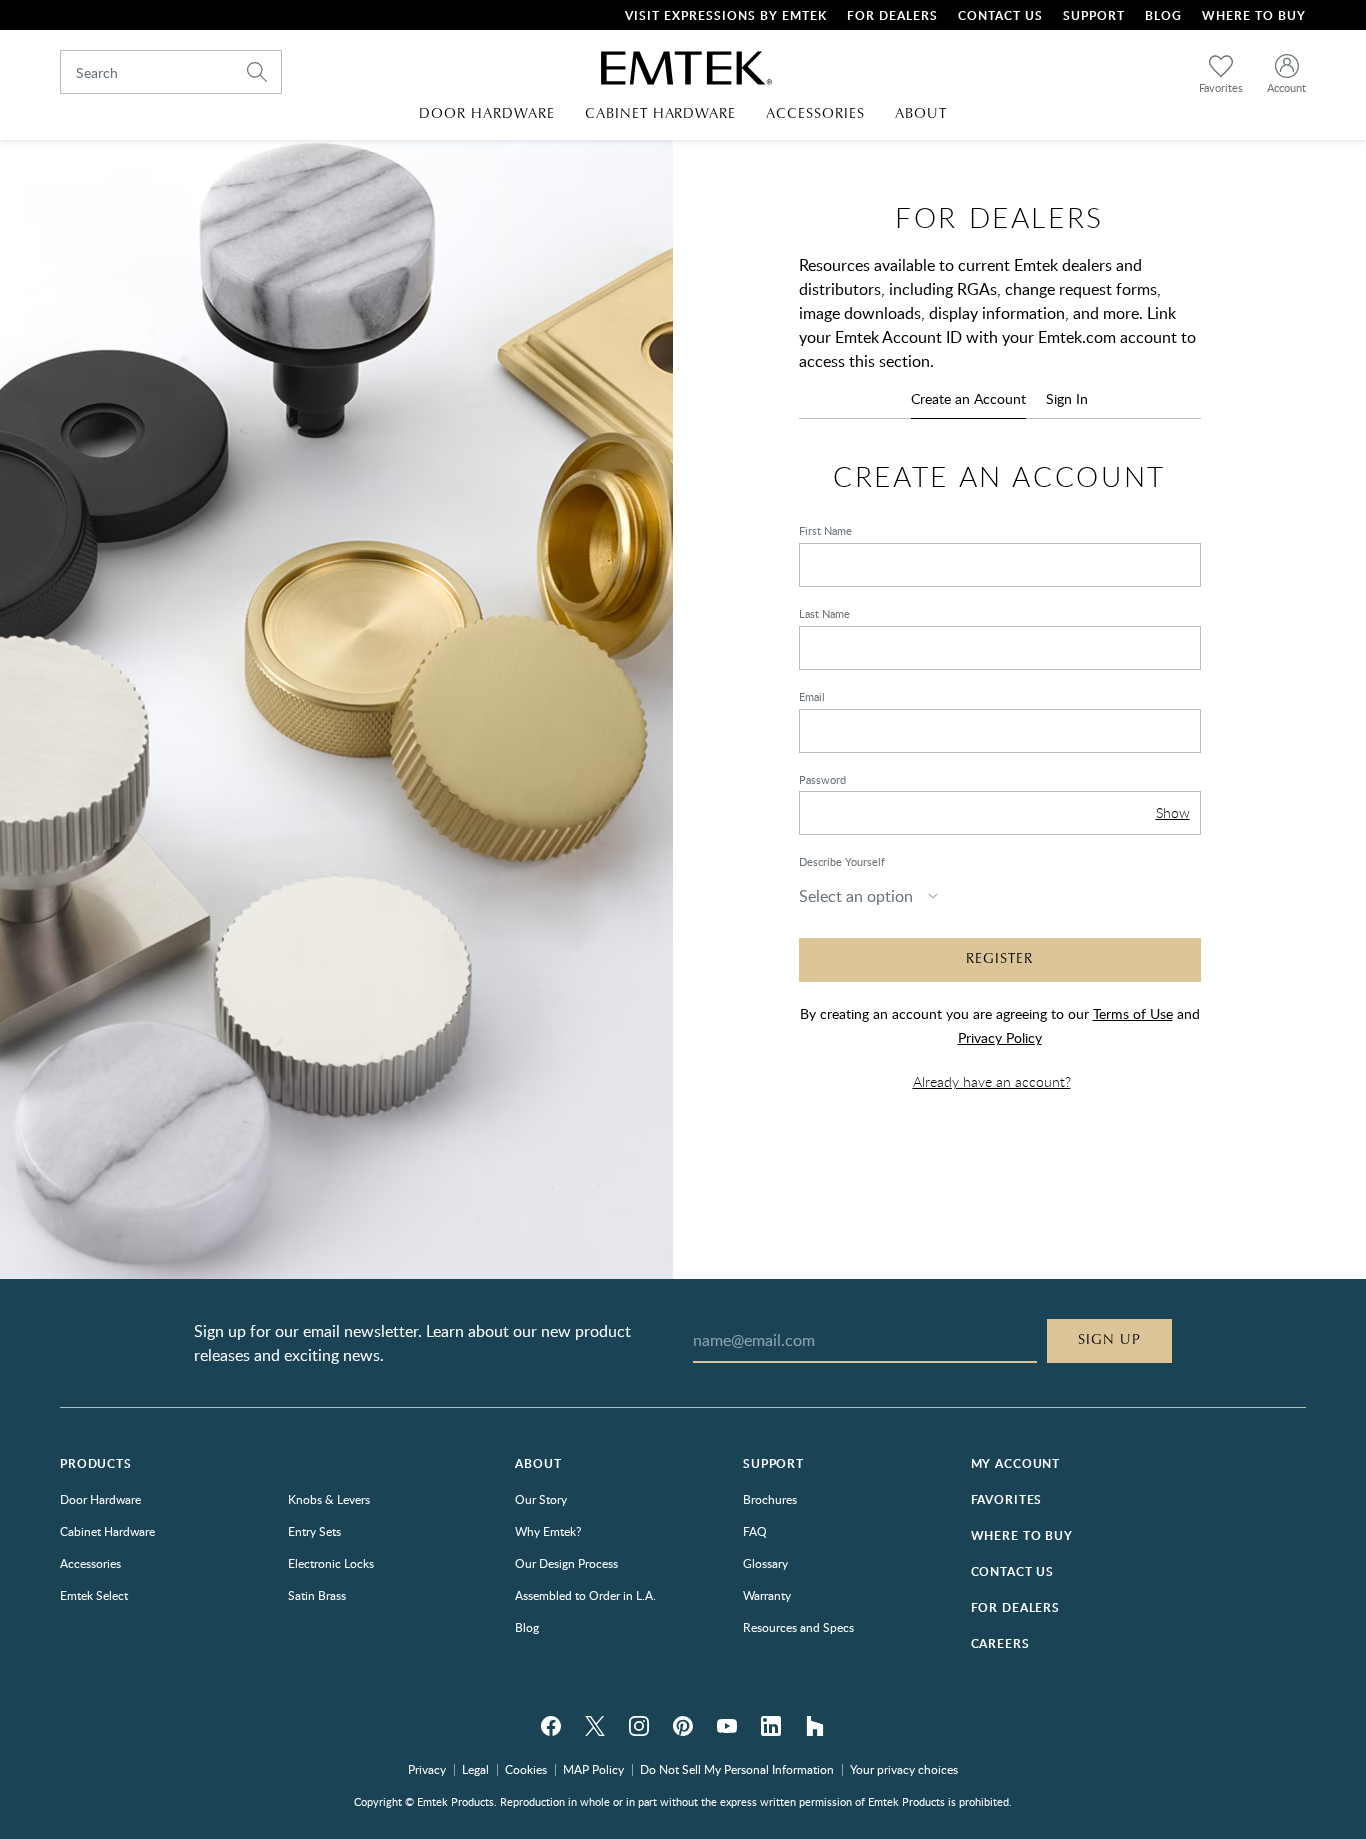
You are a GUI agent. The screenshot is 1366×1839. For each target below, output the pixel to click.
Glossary (765, 1563)
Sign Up (1109, 1340)
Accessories (90, 1563)
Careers (1000, 1643)
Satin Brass (317, 1595)
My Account (1015, 1463)
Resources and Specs (798, 1627)
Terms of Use (1133, 1013)
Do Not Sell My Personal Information (737, 1769)
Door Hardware (100, 1499)
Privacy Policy (1000, 1037)
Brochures (770, 1499)
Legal (475, 1769)
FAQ (755, 1531)
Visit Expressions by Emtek (726, 15)
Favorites (1007, 1499)
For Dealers (892, 15)
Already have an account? (992, 1081)
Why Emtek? (548, 1531)
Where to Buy (1022, 1535)
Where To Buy (1254, 15)
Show (1173, 812)
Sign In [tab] (1067, 398)
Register (999, 959)
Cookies (526, 1769)
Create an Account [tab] (968, 398)
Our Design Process (566, 1563)
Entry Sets (314, 1531)
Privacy (427, 1769)
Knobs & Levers (329, 1499)
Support (1094, 15)
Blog (1163, 15)
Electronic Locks (331, 1563)
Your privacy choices (904, 1769)
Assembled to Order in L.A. (585, 1595)
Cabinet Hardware (107, 1531)
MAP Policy (593, 1769)
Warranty (767, 1595)
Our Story (541, 1499)
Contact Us (1000, 15)
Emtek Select (94, 1595)
